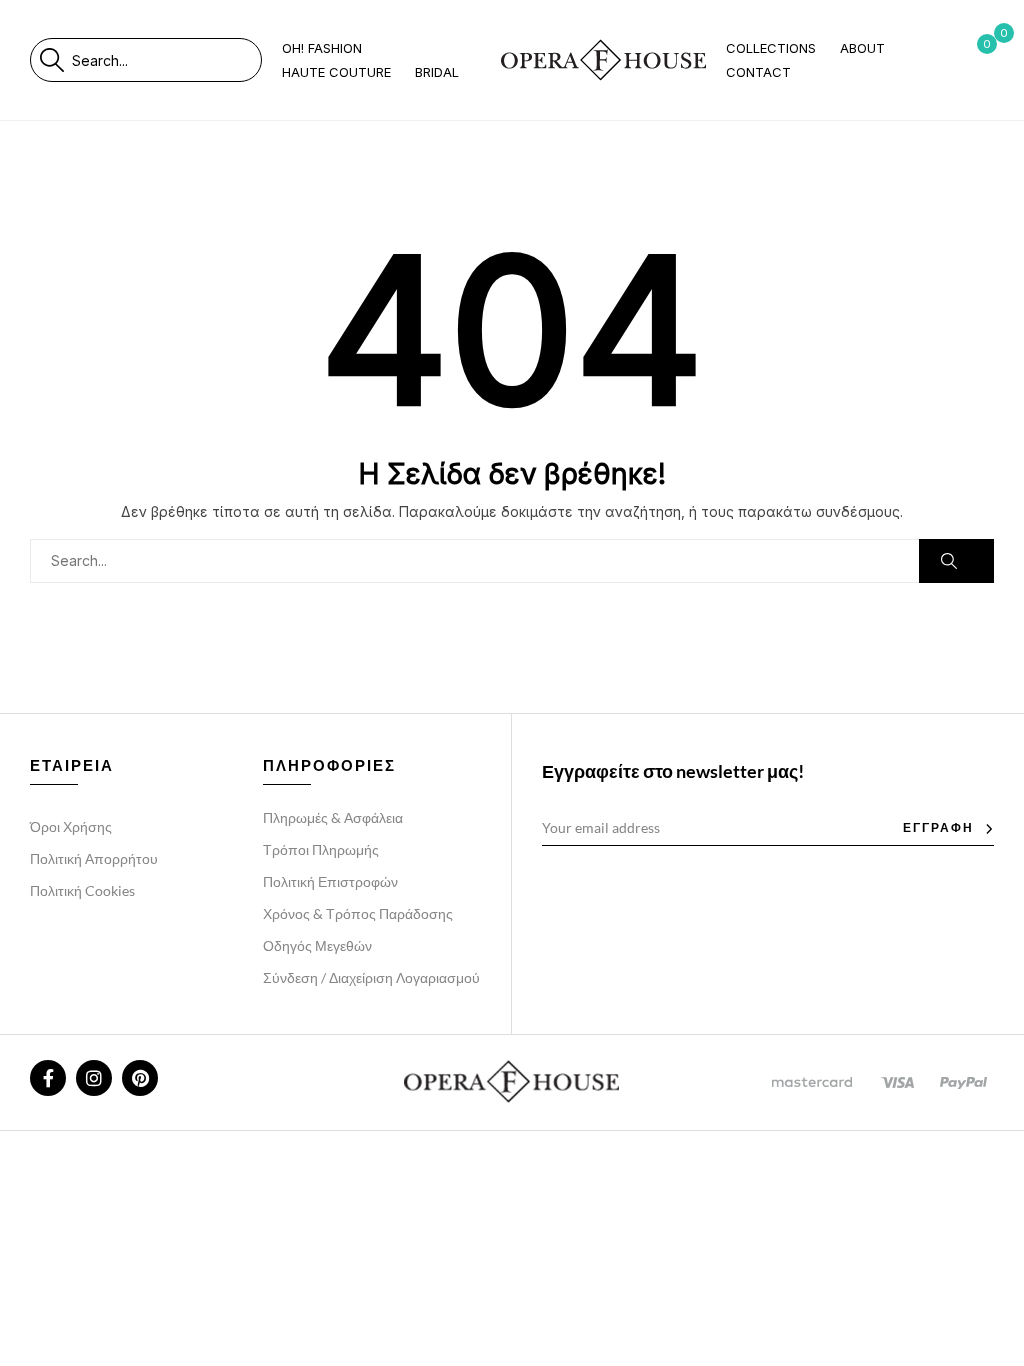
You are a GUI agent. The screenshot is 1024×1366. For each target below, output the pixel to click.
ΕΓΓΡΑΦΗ (938, 827)
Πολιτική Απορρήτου (94, 858)
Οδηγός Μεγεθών (317, 945)
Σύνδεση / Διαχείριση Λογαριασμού (371, 977)
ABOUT (862, 48)
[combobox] (166, 60)
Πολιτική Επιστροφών (330, 881)
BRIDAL (437, 72)
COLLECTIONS (771, 48)
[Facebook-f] (48, 1078)
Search (51, 60)
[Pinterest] (140, 1078)
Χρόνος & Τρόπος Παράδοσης (358, 913)
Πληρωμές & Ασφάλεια (333, 817)
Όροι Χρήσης (71, 826)
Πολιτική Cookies (82, 890)
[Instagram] (94, 1078)
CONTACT (758, 72)
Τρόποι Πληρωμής (321, 849)
